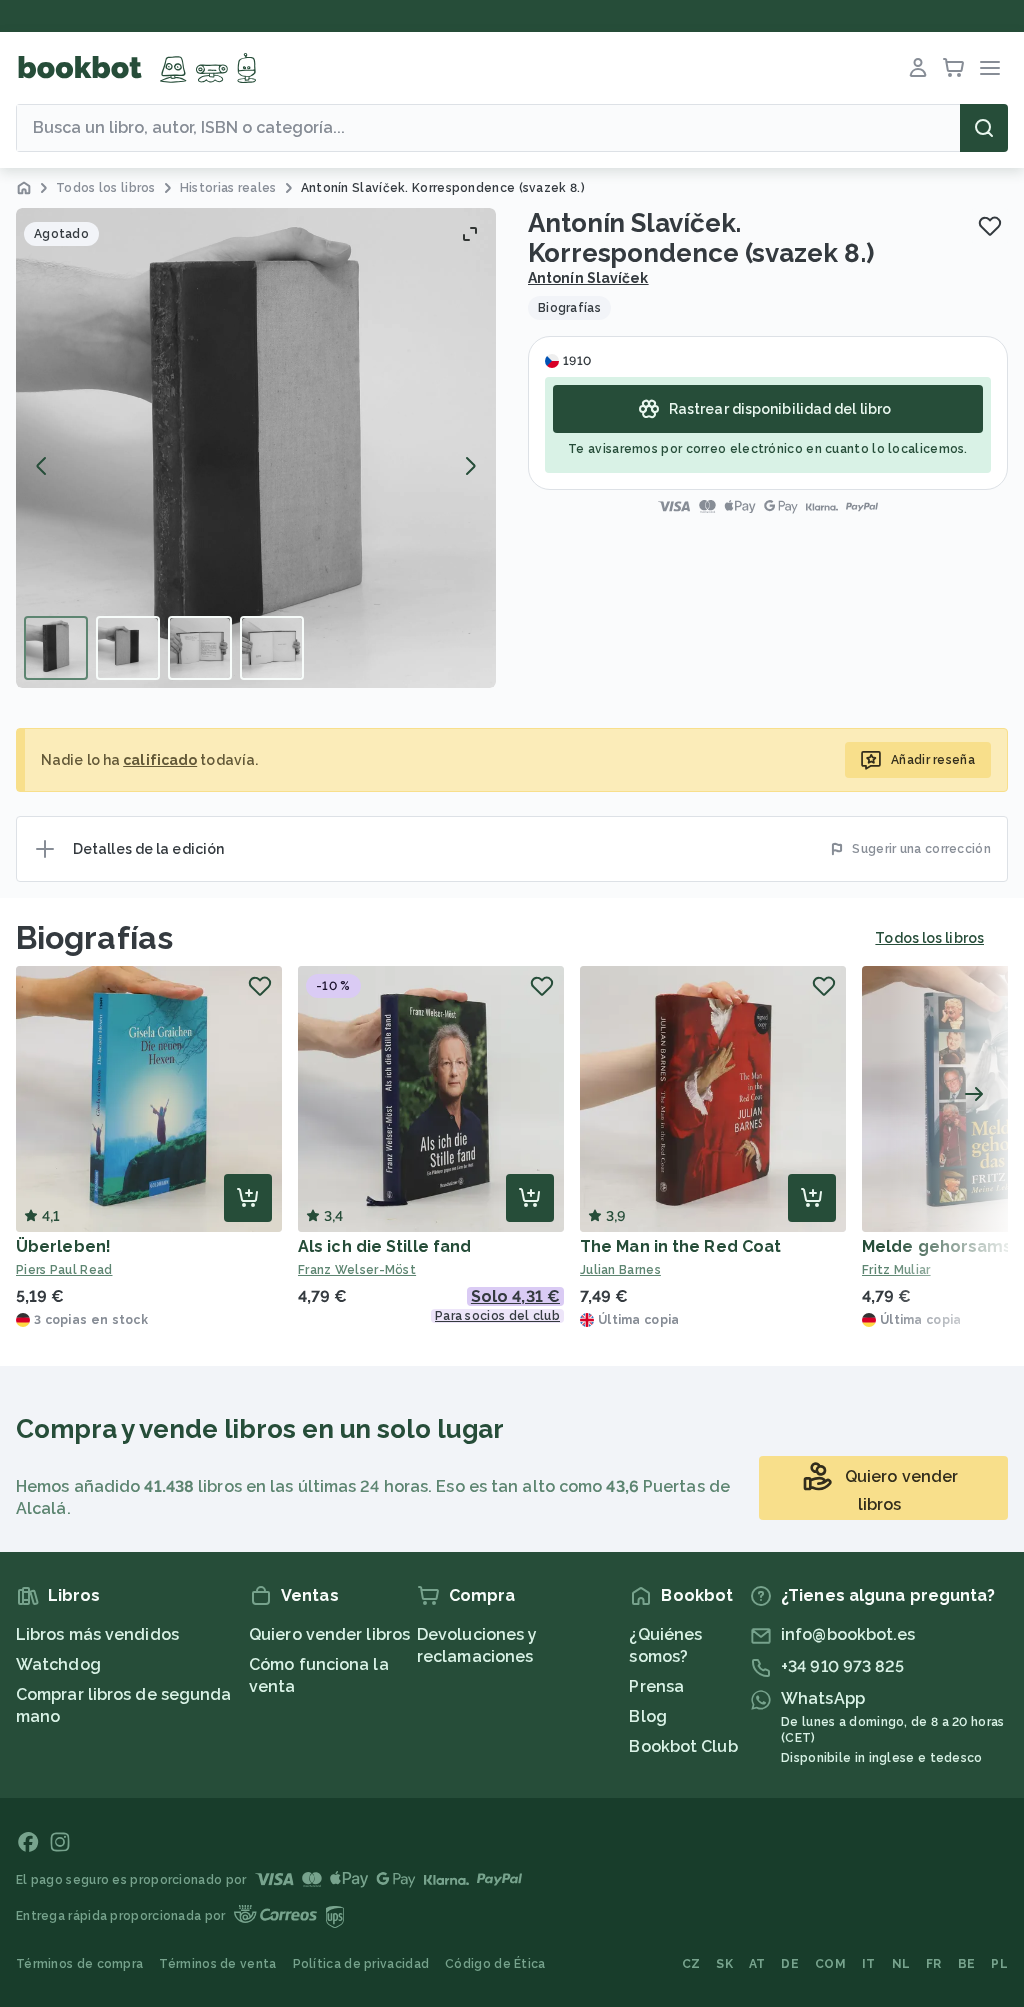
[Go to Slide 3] (200, 648)
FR (934, 1964)
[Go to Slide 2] (128, 648)
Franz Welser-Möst (357, 1270)
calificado (160, 760)
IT (869, 1964)
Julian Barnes (620, 1270)
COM (830, 1964)
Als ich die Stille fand (384, 1246)
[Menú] (990, 68)
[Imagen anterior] (42, 466)
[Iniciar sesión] (918, 68)
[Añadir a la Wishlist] (990, 226)
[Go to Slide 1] (56, 648)
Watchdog (58, 1664)
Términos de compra (79, 1964)
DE (790, 1964)
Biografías (94, 937)
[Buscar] (984, 128)
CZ (691, 1964)
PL (999, 1964)
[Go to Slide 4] (272, 648)
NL (901, 1964)
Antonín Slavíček (588, 278)
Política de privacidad (361, 1964)
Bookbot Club (683, 1746)
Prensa (656, 1686)
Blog (647, 1716)
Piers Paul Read (64, 1270)
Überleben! (63, 1246)
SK (724, 1964)
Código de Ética (495, 1964)
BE (967, 1964)
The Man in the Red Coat (680, 1246)
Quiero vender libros (329, 1634)
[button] (256, 448)
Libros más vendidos (97, 1634)
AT (757, 1964)
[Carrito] (954, 68)
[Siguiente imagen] (470, 466)
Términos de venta (217, 1964)
